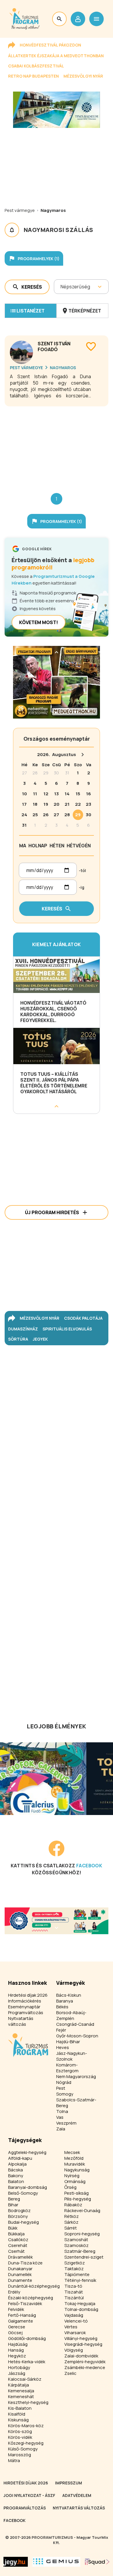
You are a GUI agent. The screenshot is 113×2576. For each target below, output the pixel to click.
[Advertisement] (57, 445)
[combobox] (61, 287)
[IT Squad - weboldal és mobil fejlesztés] (97, 2562)
